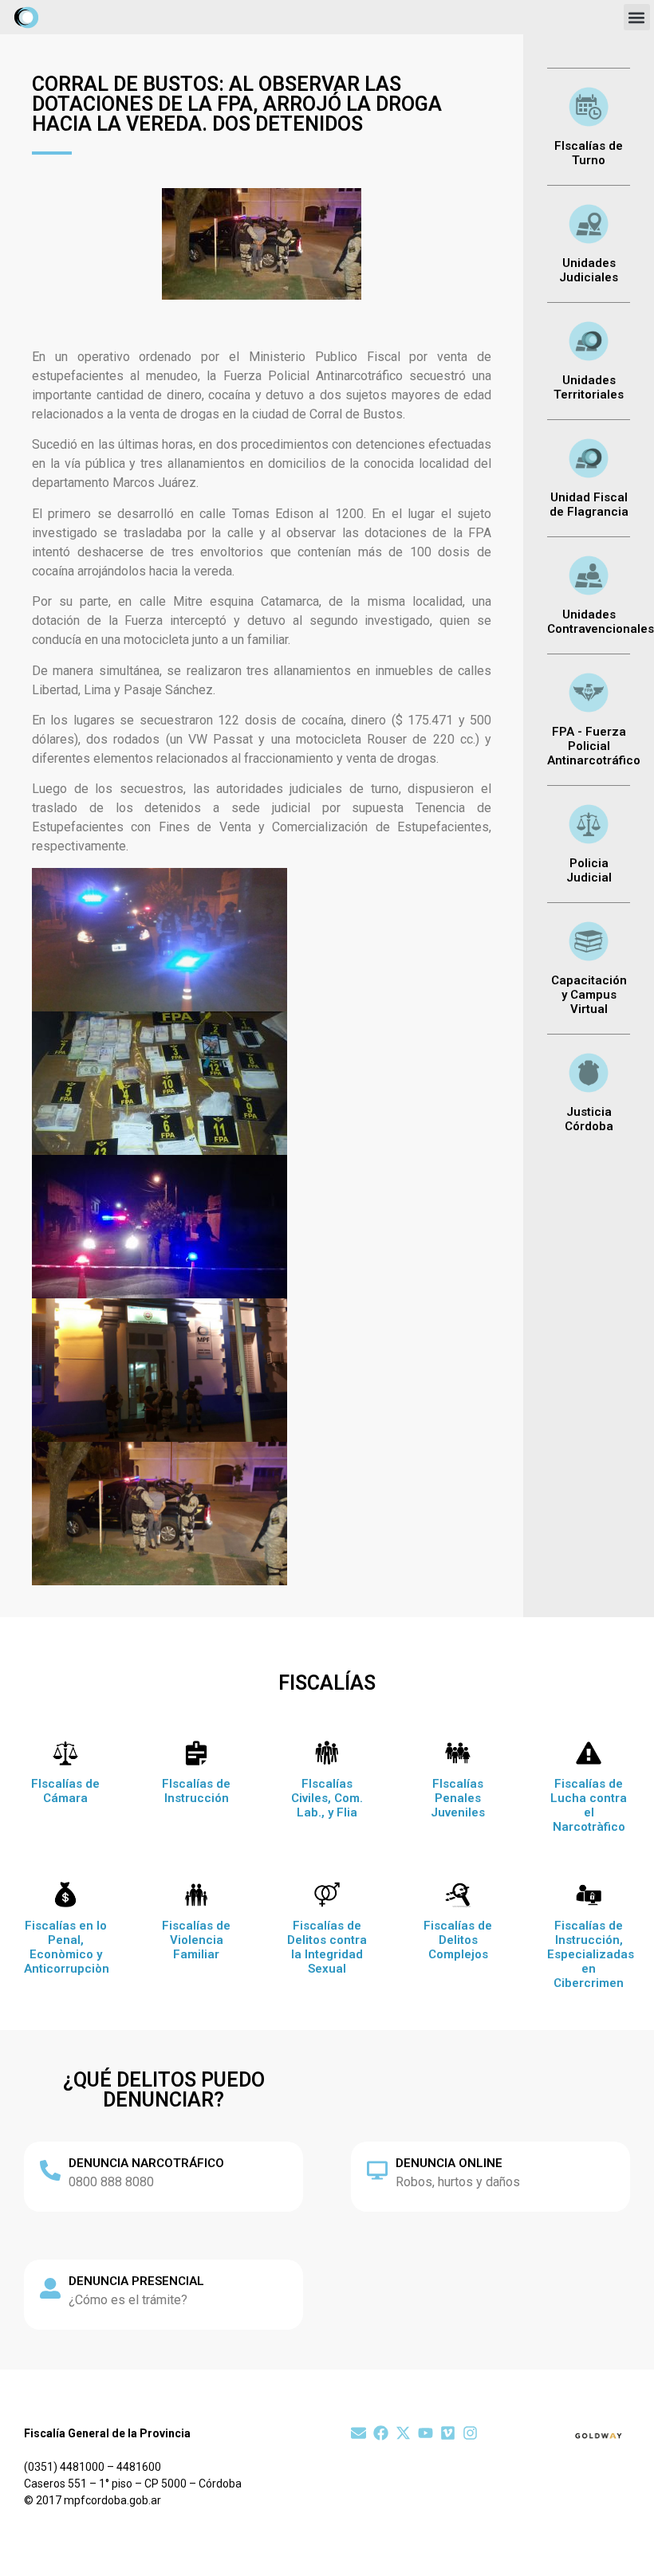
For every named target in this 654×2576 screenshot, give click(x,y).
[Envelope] (359, 2433)
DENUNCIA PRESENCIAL (136, 2281)
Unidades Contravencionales (601, 622)
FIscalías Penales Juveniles (458, 1798)
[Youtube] (425, 2433)
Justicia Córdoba (589, 1119)
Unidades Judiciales (589, 270)
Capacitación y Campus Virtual (589, 995)
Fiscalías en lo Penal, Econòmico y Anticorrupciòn (67, 1947)
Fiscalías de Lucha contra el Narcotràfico (589, 1805)
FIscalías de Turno (589, 153)
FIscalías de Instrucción (196, 1791)
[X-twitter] (403, 2433)
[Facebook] (381, 2433)
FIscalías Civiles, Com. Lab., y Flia (327, 1798)
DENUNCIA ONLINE (449, 2163)
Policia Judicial (589, 870)
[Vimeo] (448, 2433)
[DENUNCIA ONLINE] (377, 2170)
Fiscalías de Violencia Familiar (196, 1940)
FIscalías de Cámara (65, 1791)
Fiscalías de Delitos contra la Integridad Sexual (327, 1947)
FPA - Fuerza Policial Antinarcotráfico (594, 746)
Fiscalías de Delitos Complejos (458, 1940)
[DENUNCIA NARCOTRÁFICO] (50, 2170)
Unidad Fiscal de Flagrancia (589, 505)
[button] (637, 17)
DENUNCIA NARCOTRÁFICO (146, 2163)
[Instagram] (470, 2433)
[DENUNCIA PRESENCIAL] (50, 2288)
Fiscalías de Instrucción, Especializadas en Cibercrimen (591, 1954)
